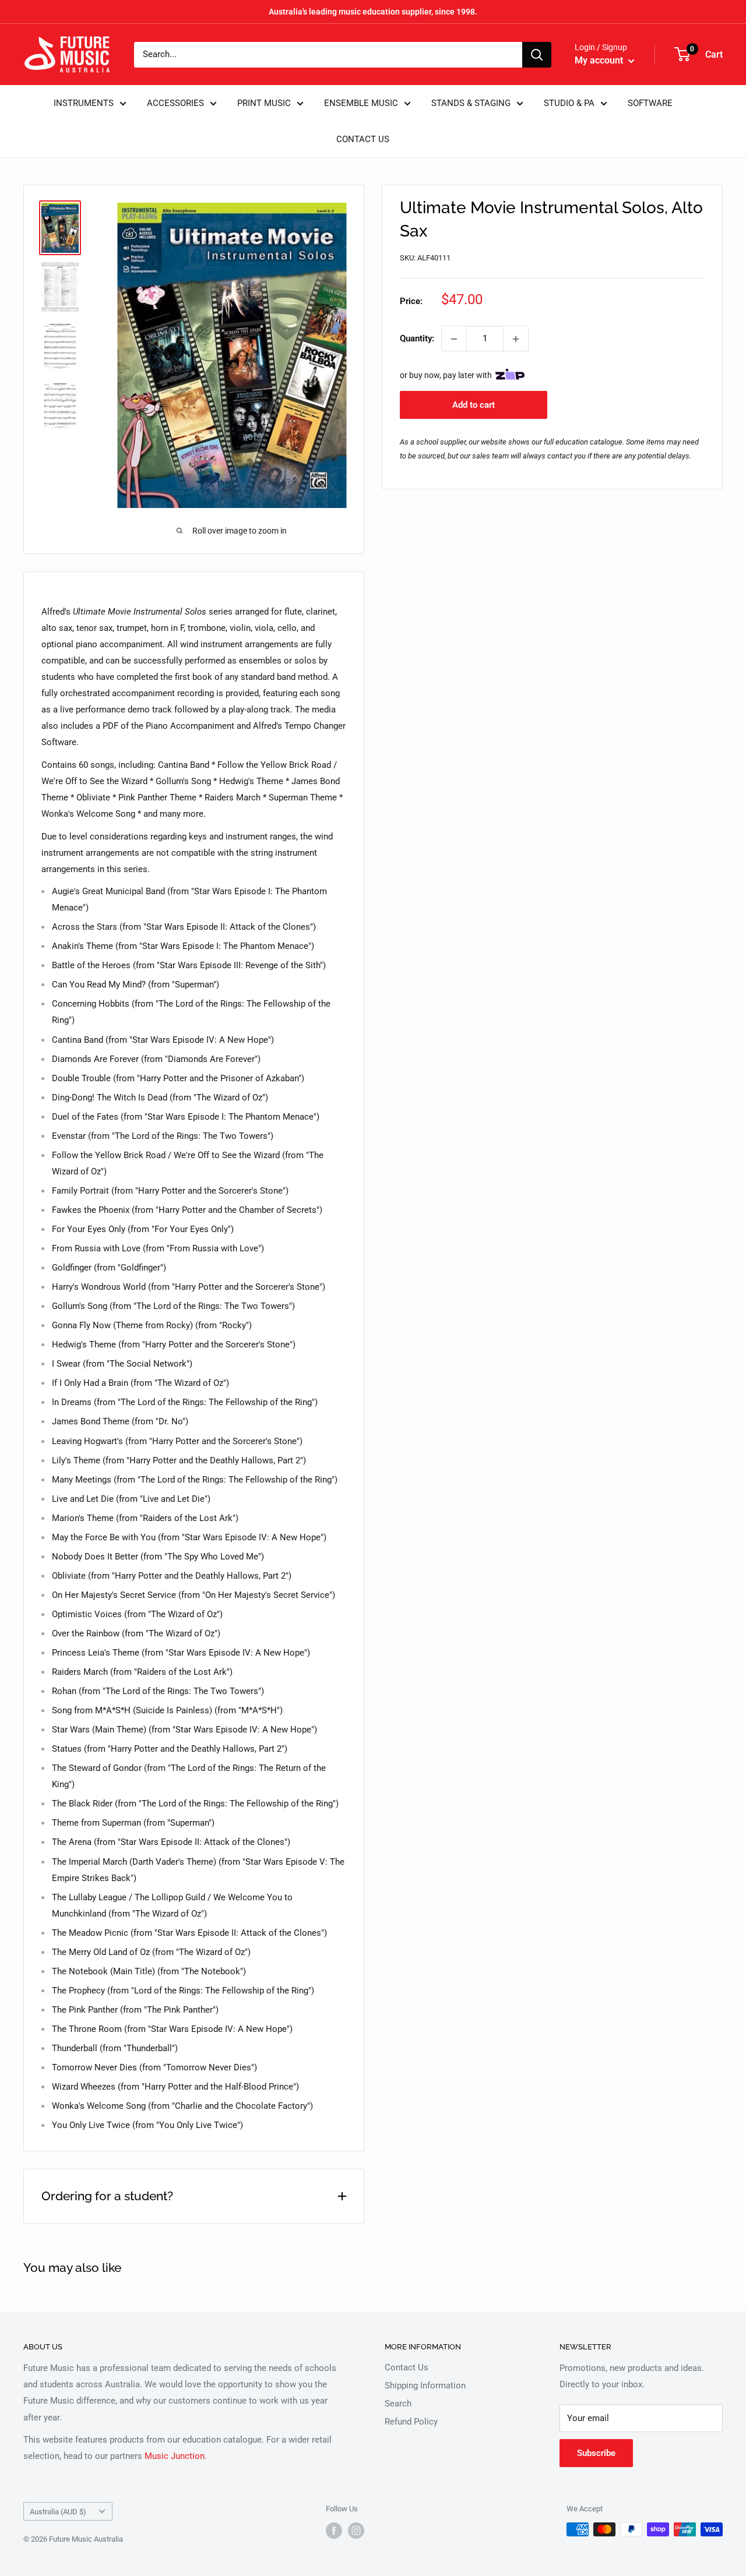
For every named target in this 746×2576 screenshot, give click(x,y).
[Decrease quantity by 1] (454, 339)
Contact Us (407, 2367)
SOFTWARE (650, 103)
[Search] (537, 55)
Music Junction (175, 2456)
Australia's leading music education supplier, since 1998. (373, 12)
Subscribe (596, 2453)
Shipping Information (425, 2386)
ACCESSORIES (175, 103)
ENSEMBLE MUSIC (361, 103)
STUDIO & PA (569, 103)
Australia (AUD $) (58, 2512)
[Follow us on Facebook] (334, 2531)
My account (600, 60)
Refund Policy (411, 2422)
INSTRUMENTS (84, 103)
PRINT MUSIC (264, 103)
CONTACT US (363, 139)
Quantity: (417, 339)
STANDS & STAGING (471, 103)
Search (398, 2404)
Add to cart (474, 405)
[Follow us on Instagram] (356, 2531)
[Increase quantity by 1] (516, 339)
